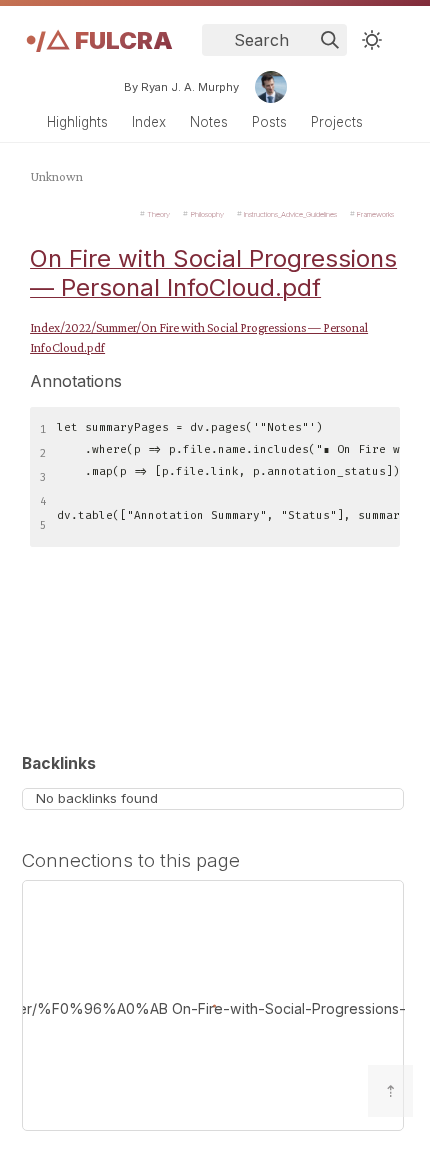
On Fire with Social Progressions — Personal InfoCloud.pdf (213, 273)
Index (149, 122)
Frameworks (375, 213)
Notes (209, 122)
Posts (269, 122)
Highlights (77, 122)
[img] (330, 40)
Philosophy (207, 213)
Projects (337, 122)
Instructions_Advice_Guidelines (290, 213)
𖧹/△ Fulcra (99, 40)
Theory (158, 213)
